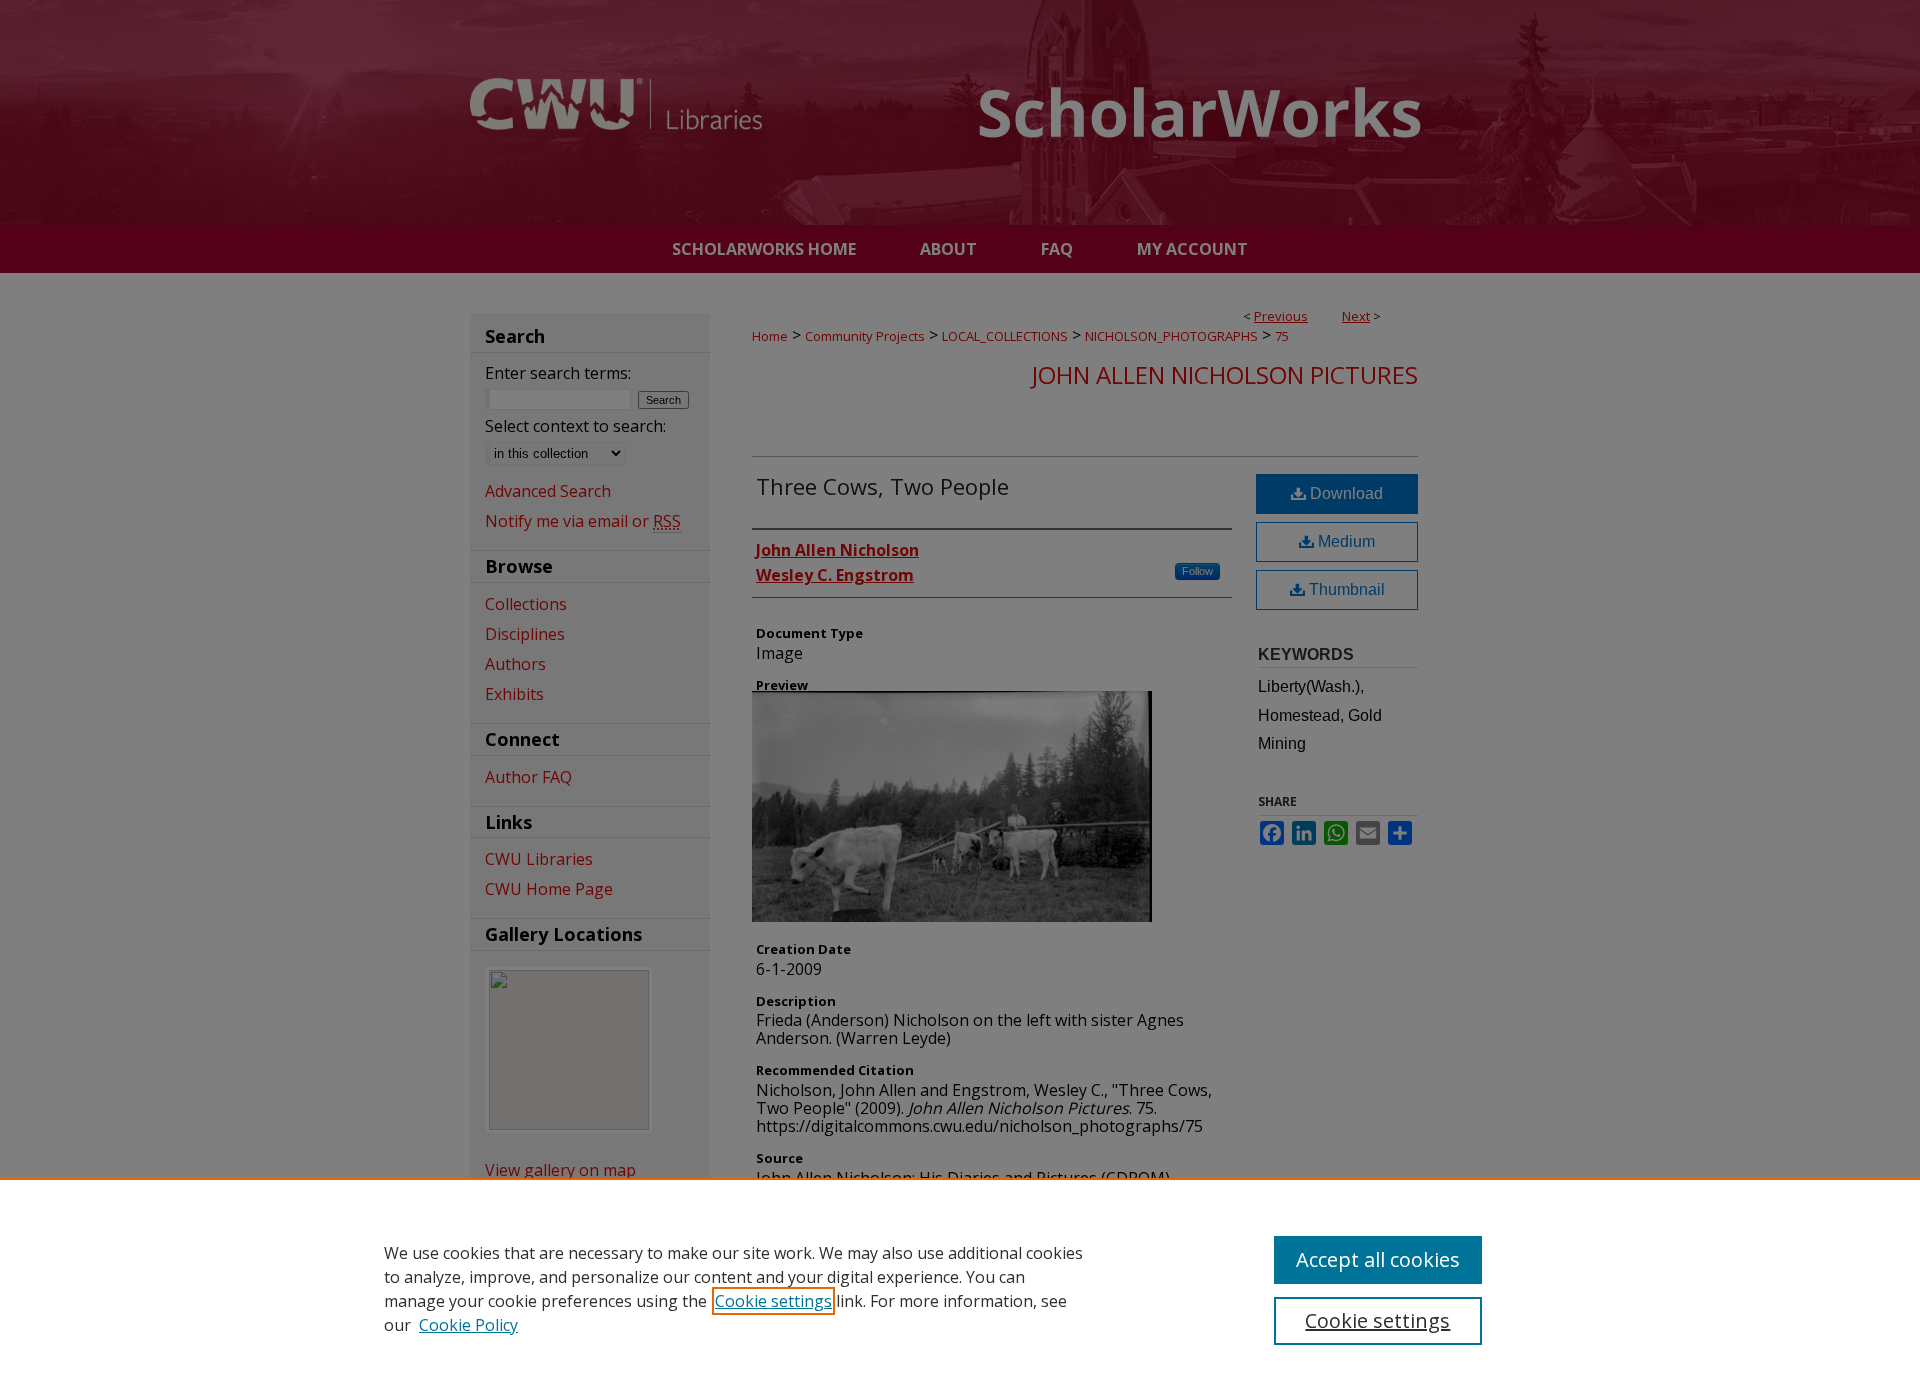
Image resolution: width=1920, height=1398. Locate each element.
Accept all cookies (1378, 1259)
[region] (960, 1288)
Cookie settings (773, 1301)
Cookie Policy (468, 1325)
